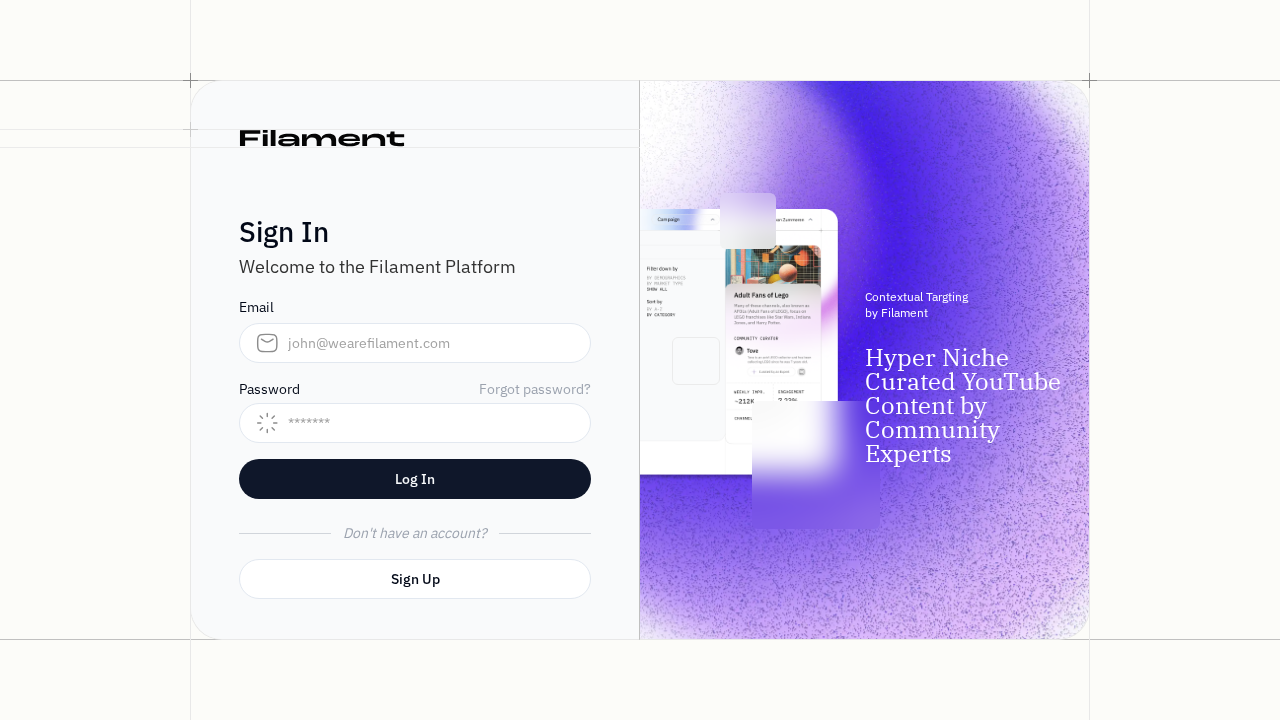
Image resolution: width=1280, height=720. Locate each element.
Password (269, 389)
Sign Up (415, 579)
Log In (415, 479)
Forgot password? (535, 389)
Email (256, 307)
